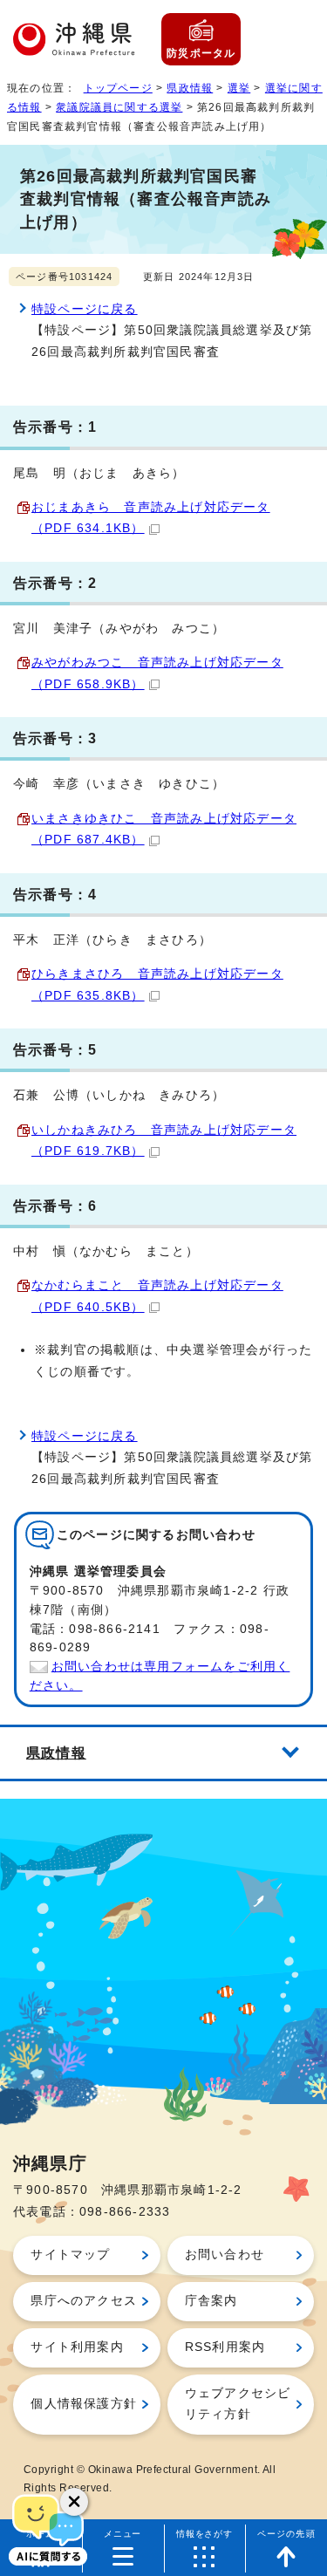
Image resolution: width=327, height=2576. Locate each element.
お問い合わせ (225, 2255)
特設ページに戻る (85, 309)
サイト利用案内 (77, 2347)
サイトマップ (70, 2255)
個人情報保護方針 (84, 2404)
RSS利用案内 (225, 2347)
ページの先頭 (286, 2534)
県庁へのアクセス (84, 2301)
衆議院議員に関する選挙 (119, 107)
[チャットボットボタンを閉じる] (74, 2502)
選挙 (239, 88)
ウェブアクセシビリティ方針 (238, 2404)
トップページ (118, 88)
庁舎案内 (211, 2301)
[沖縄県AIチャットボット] (48, 2528)
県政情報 (190, 88)
